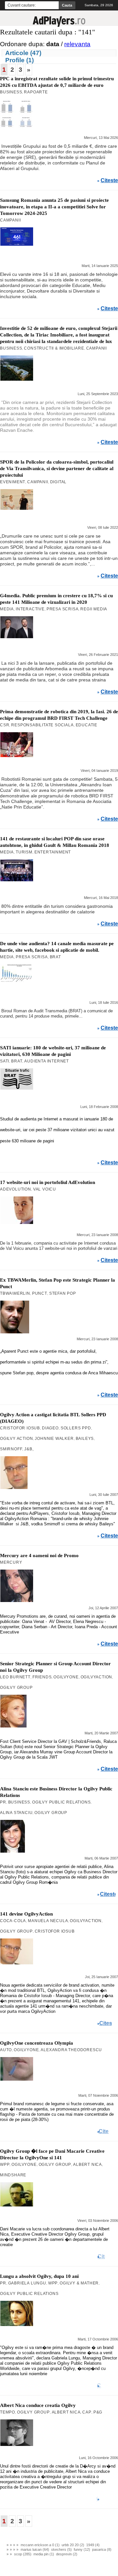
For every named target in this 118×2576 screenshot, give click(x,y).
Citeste (109, 181)
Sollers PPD (76, 1428)
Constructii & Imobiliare (54, 348)
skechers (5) (61, 2549)
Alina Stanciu (16, 1813)
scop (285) (23, 2554)
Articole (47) (23, 53)
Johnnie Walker (54, 1439)
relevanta (77, 44)
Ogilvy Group (16, 1688)
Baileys (85, 1439)
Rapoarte (36, 92)
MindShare (13, 2175)
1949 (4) (93, 2545)
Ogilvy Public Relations (61, 1802)
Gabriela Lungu (27, 2283)
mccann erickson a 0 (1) (40, 2545)
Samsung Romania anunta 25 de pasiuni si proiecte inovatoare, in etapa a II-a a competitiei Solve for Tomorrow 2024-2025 (54, 207)
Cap (87, 2412)
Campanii (10, 220)
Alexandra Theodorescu (71, 2050)
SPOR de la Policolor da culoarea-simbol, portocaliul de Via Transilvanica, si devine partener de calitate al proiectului (57, 468)
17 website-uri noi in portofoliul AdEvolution (48, 1182)
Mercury (11, 1562)
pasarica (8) (102, 2549)
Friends (42, 1677)
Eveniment (13, 482)
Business (11, 92)
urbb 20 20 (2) (73, 2545)
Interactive (30, 609)
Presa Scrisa (63, 609)
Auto (6, 2050)
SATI (5, 1061)
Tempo (8, 2412)
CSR (5, 725)
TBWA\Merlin (15, 1293)
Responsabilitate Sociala (42, 725)
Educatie (87, 725)
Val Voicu (45, 1189)
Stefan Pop (63, 1293)
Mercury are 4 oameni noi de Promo (39, 1555)
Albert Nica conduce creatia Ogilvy (38, 2405)
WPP (5, 2165)
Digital (59, 482)
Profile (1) (20, 60)
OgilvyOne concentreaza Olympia (37, 2043)
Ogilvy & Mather (79, 2283)
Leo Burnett (15, 1677)
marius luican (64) (35, 2549)
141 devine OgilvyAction (26, 1914)
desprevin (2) (67, 2554)
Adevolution (16, 1189)
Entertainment (53, 852)
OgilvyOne (66, 1677)
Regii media (94, 609)
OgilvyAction (97, 1677)
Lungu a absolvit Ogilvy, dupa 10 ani (39, 2276)
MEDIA (7, 609)
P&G (98, 2412)
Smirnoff (11, 1449)
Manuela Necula (48, 1921)
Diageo (50, 1428)
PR (3, 1802)
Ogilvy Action (16, 1439)
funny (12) (82, 2549)
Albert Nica (88, 2165)
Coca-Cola (13, 1921)
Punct (40, 1293)
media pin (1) (44, 2554)
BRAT (55, 957)
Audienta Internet (47, 1061)
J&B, (29, 1449)
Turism (24, 852)
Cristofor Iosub (20, 1428)
